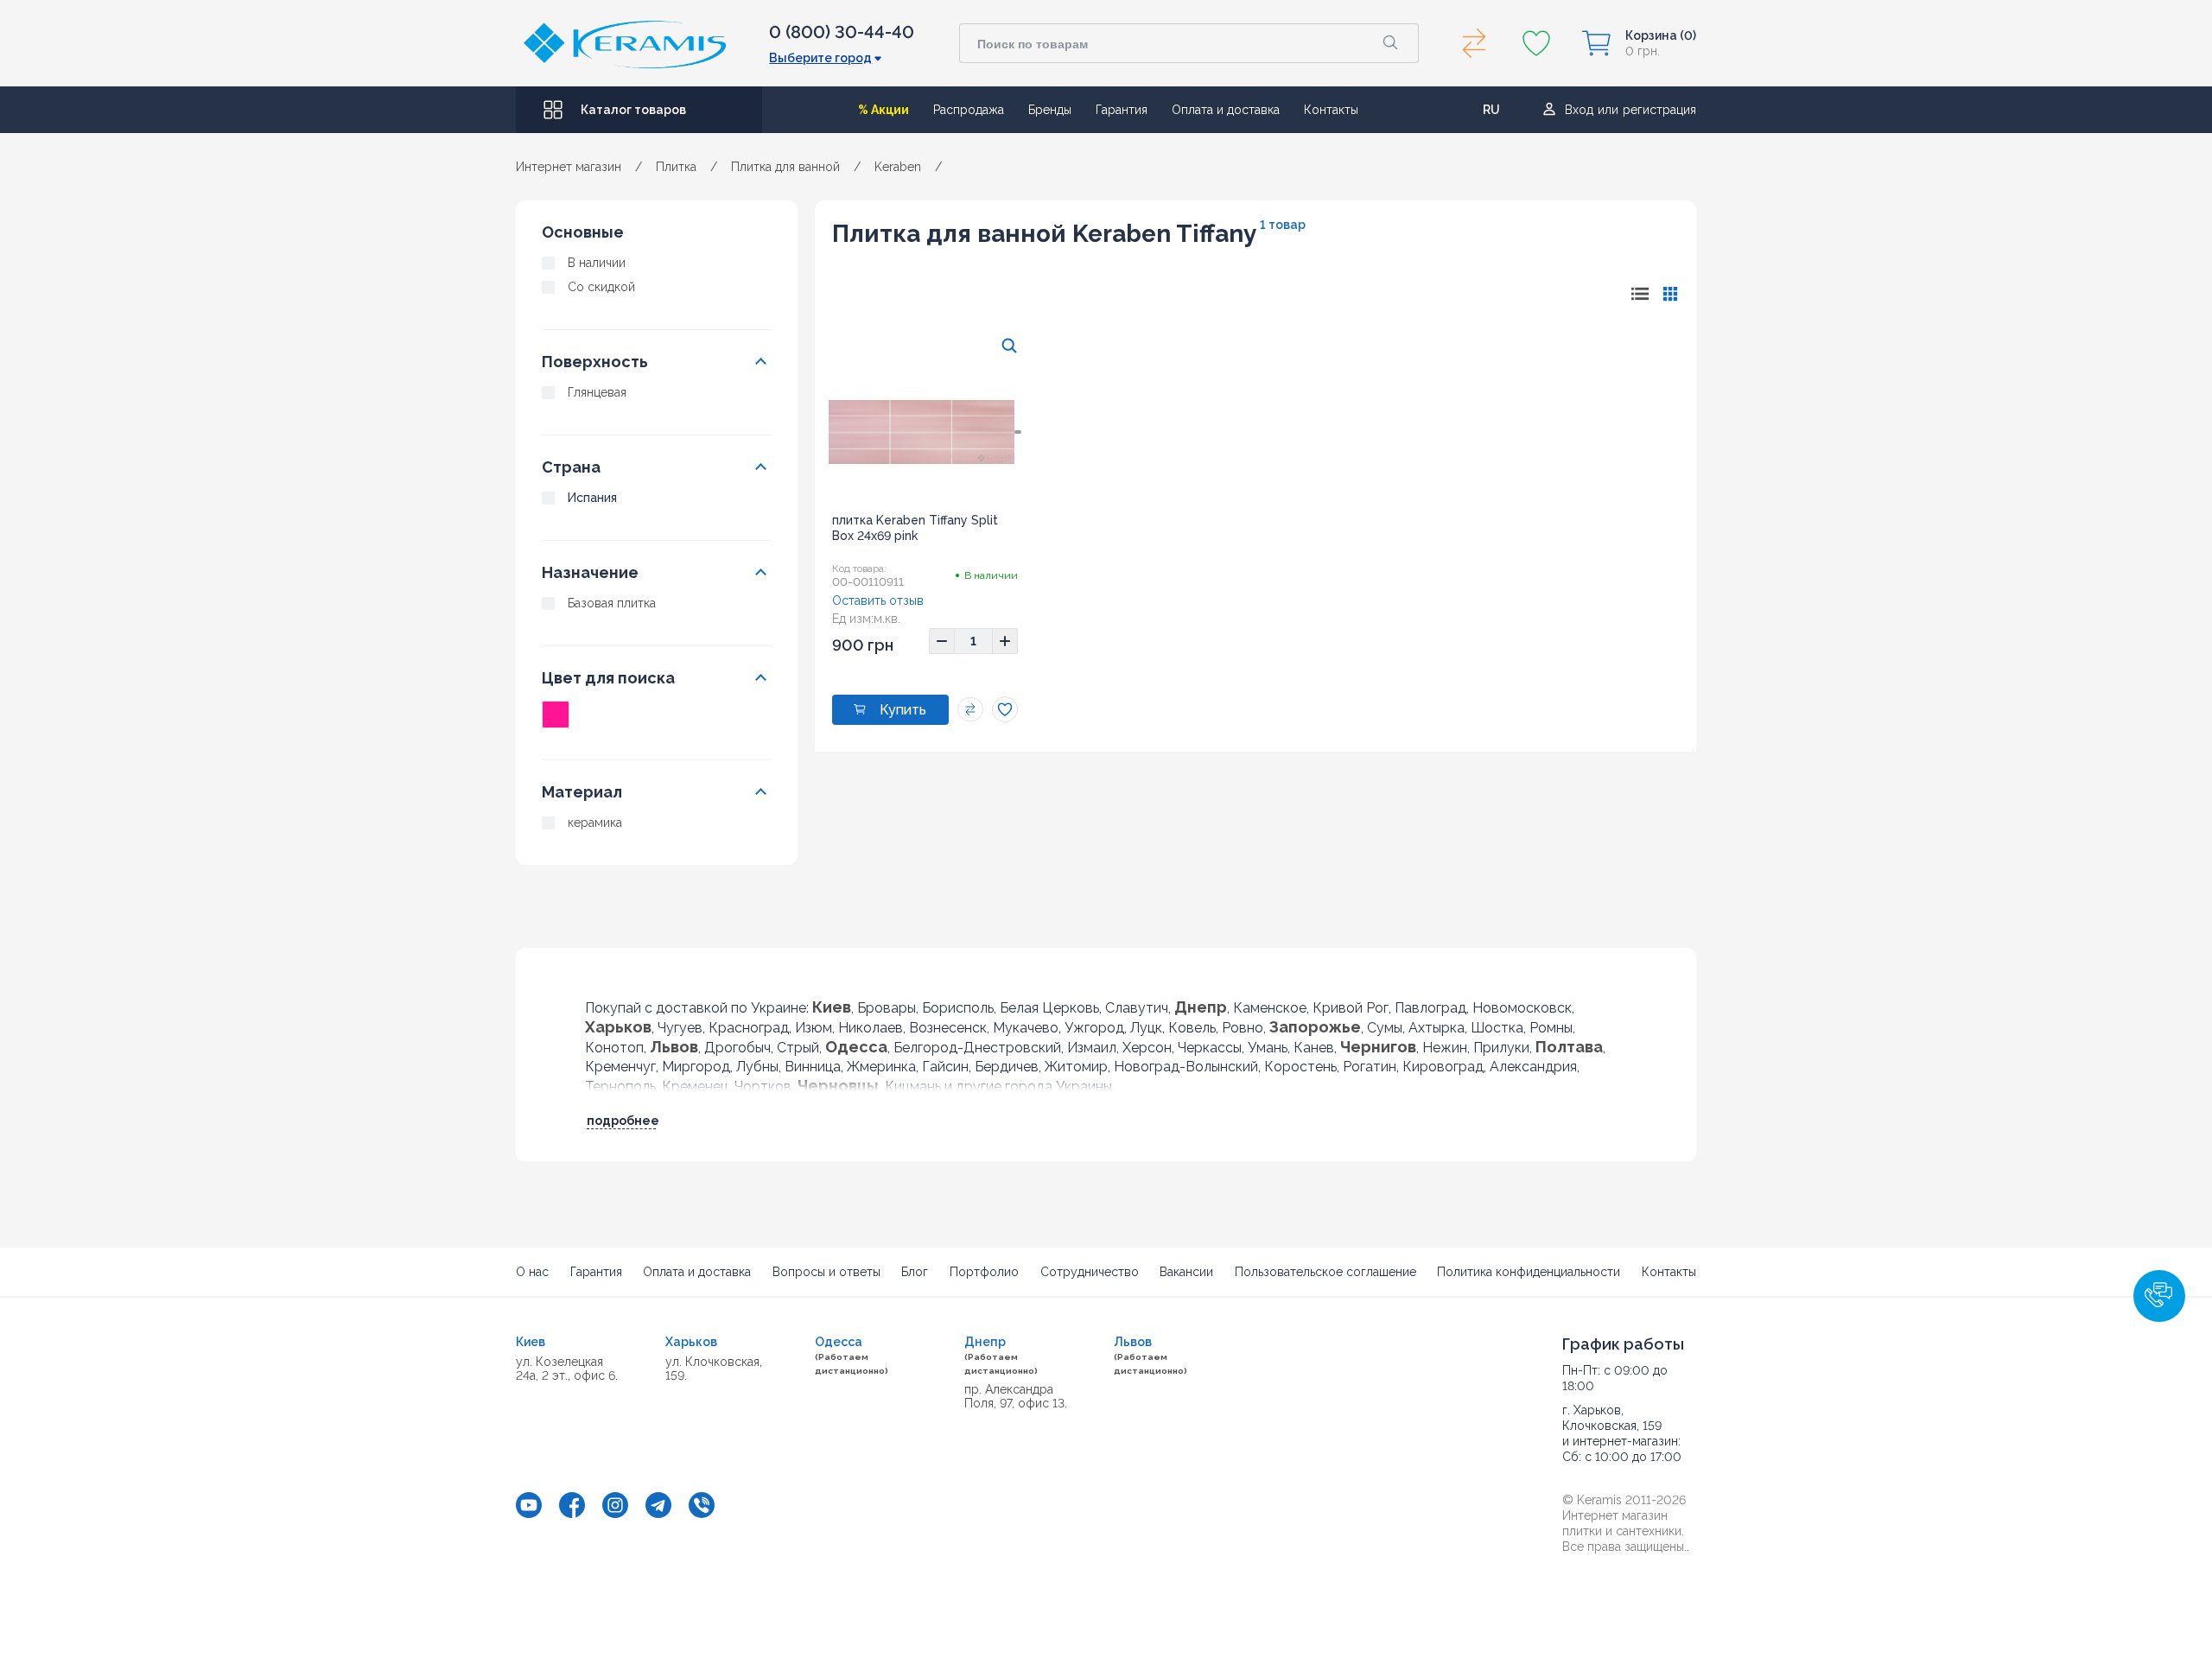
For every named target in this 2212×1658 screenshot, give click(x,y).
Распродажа (969, 110)
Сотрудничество (1090, 1272)
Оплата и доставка (1226, 110)
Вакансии (1186, 1272)
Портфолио (984, 1272)
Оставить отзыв (878, 600)
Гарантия (1122, 110)
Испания (592, 498)
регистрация (1659, 110)
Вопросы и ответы (826, 1272)
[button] (2159, 1296)
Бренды (1050, 110)
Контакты (1331, 110)
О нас (532, 1272)
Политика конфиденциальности (1529, 1272)
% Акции (884, 110)
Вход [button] (1579, 110)
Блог (915, 1272)
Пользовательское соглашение (1325, 1272)
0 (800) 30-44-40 (842, 32)
